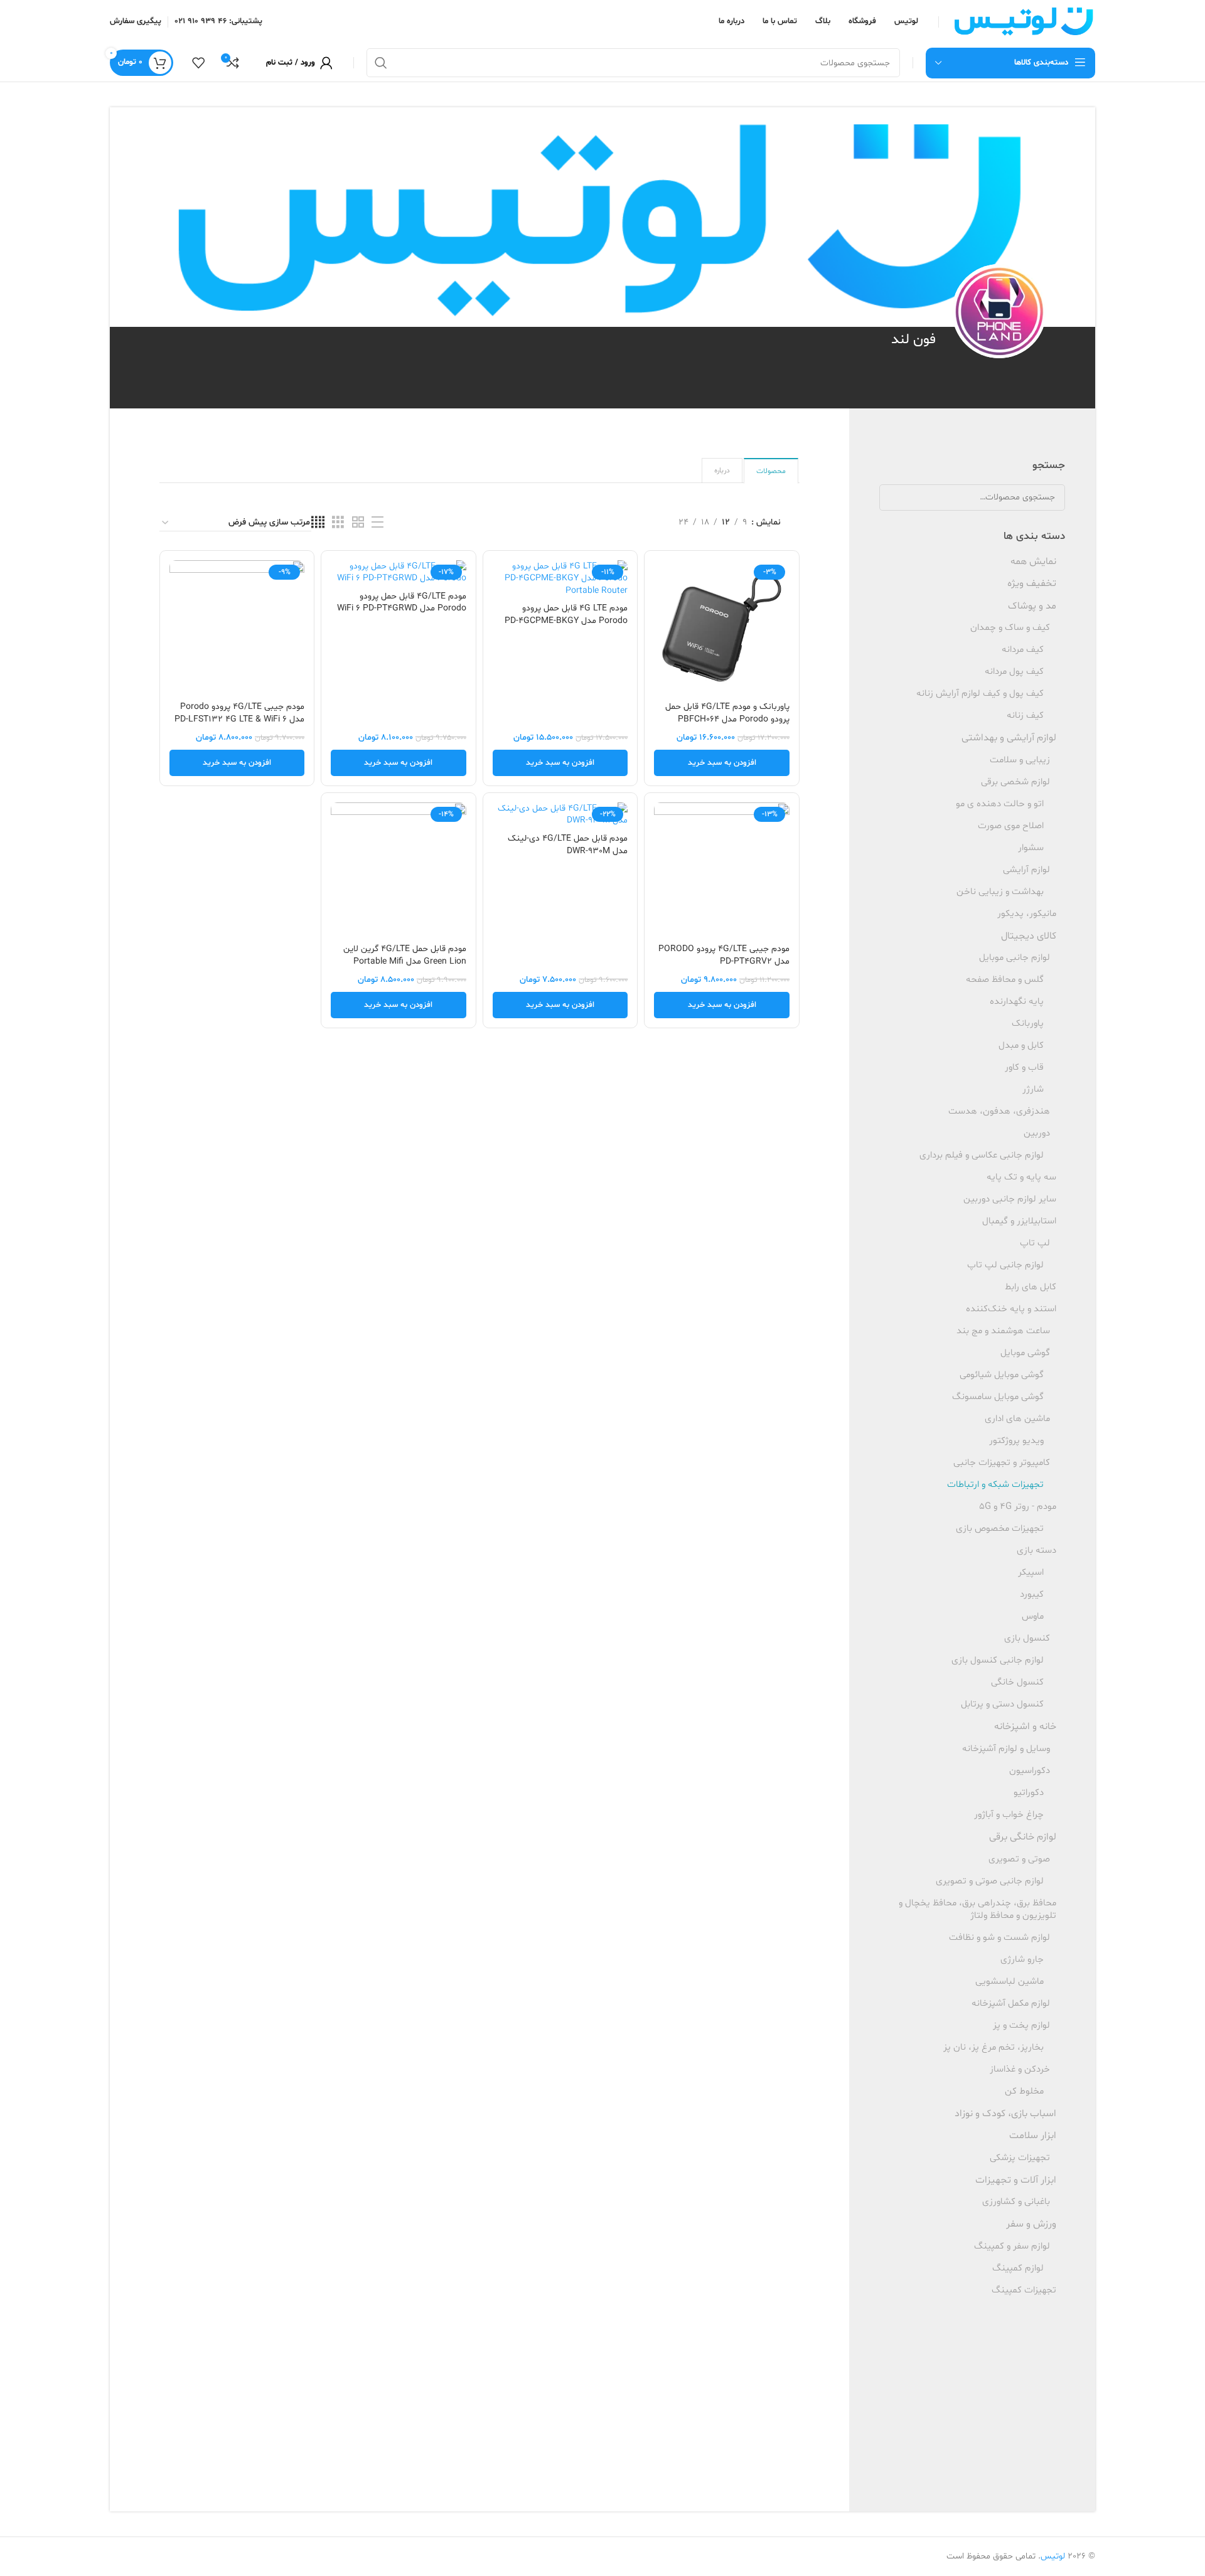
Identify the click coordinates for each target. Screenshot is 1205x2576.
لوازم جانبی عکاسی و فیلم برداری (982, 1155)
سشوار (1031, 848)
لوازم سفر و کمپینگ (1012, 2246)
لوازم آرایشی (1026, 870)
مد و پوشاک (1032, 606)
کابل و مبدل (1021, 1046)
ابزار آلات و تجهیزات (1016, 2180)
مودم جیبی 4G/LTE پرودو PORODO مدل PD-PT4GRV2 (724, 955)
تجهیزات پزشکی (1020, 2158)
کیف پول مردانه (1014, 672)
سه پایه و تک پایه (1021, 1177)
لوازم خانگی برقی (1023, 1837)
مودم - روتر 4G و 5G (1018, 1507)
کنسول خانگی (1017, 1682)
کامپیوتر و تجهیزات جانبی (1002, 1463)
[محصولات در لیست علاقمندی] (198, 63)
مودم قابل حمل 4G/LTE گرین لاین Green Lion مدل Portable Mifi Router (405, 961)
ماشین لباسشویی (1010, 1982)
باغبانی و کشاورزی (1016, 2202)
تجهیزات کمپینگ (1024, 2290)
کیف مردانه (1023, 650)
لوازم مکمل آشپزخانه (1011, 2004)
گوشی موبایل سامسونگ (998, 1397)
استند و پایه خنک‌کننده (1011, 1309)
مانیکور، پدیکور (1027, 914)
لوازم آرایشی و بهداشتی (1009, 738)
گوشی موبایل (1025, 1353)
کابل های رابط (1031, 1287)
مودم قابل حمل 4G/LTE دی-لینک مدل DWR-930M (568, 845)
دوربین (1037, 1133)
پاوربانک (1028, 1024)
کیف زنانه (1025, 716)
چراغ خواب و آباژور (1009, 1815)
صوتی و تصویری (1019, 1859)
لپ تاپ (1035, 1243)
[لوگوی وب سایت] (1023, 22)
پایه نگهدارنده (1017, 1002)
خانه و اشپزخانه (1025, 1727)
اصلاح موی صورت (1011, 826)
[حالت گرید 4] (318, 523)
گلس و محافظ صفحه (1005, 980)
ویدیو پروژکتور (1016, 1441)
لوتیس (1053, 2556)
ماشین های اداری (1017, 1419)
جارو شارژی (1022, 1960)
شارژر (1033, 1089)
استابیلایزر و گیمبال (1019, 1221)
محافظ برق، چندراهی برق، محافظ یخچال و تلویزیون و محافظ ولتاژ (977, 1909)
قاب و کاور (1024, 1067)
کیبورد (1032, 1594)
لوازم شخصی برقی (1015, 782)
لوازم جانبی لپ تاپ (1005, 1265)
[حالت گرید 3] (338, 523)
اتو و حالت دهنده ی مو (1000, 804)
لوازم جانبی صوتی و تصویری (990, 1881)
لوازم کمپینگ (1018, 2268)
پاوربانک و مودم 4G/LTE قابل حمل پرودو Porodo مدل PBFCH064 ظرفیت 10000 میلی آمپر (727, 719)
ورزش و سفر (1031, 2224)
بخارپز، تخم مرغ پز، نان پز (993, 2047)
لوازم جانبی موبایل (1015, 958)
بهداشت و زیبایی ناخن (1000, 892)
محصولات (771, 471)
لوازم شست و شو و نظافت (999, 1938)
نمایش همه (1033, 562)
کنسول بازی (1027, 1638)
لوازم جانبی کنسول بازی (998, 1660)
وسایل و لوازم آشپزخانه (1006, 1749)
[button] (722, 763)
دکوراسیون (1030, 1771)
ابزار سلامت (1033, 2136)
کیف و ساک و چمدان (1010, 628)
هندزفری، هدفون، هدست (999, 1111)
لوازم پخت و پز (1021, 2025)
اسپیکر (1031, 1573)
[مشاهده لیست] (378, 523)
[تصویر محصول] (560, 579)
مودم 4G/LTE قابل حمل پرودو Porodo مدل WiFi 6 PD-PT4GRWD (402, 603)
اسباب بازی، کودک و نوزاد (1005, 2114)
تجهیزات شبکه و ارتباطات (995, 1485)
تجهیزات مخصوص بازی (1000, 1529)
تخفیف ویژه (1032, 583)
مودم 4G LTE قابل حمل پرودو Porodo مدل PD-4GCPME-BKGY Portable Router (566, 620)
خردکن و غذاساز (1020, 2069)
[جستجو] (381, 63)
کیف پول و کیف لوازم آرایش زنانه (980, 694)
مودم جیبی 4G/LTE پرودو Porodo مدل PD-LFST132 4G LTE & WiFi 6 (239, 713)
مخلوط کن (1024, 2091)
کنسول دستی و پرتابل (1002, 1704)
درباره (722, 471)
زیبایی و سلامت (1020, 760)
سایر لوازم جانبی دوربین (1010, 1199)
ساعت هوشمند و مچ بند (1003, 1331)
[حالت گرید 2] (358, 523)
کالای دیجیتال (1029, 936)
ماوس (1033, 1616)
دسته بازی (1036, 1551)
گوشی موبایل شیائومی (1002, 1375)
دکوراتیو (1029, 1793)
